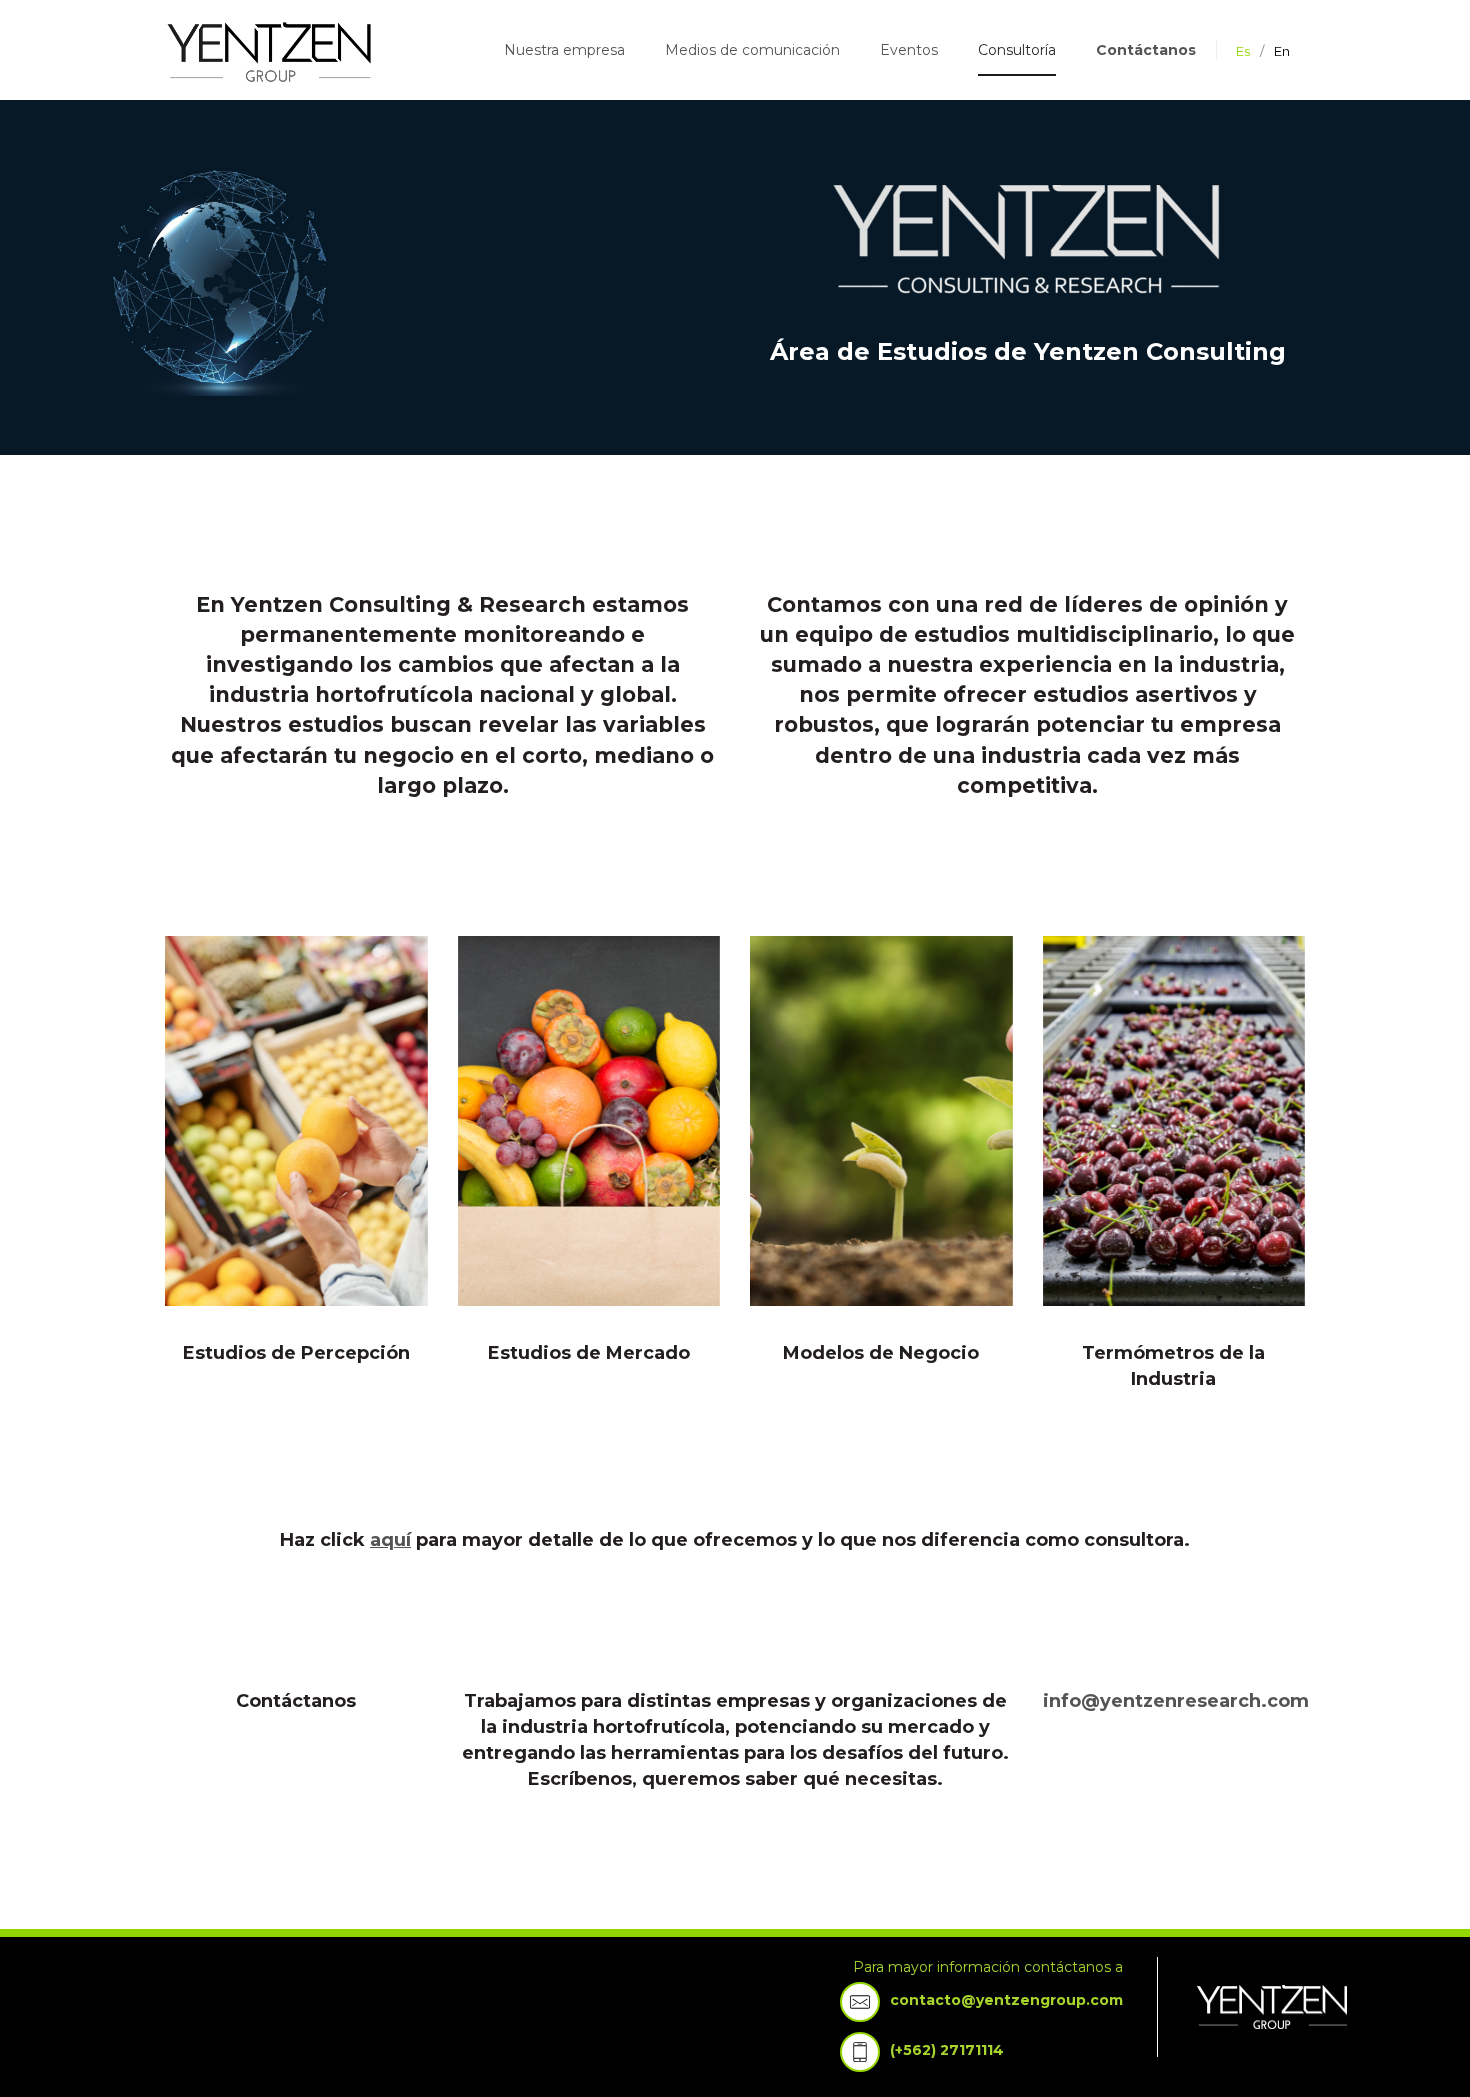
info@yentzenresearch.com (1176, 1701)
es (1243, 51)
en (1282, 51)
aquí (390, 1540)
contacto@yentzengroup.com (1006, 2000)
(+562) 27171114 (947, 2050)
